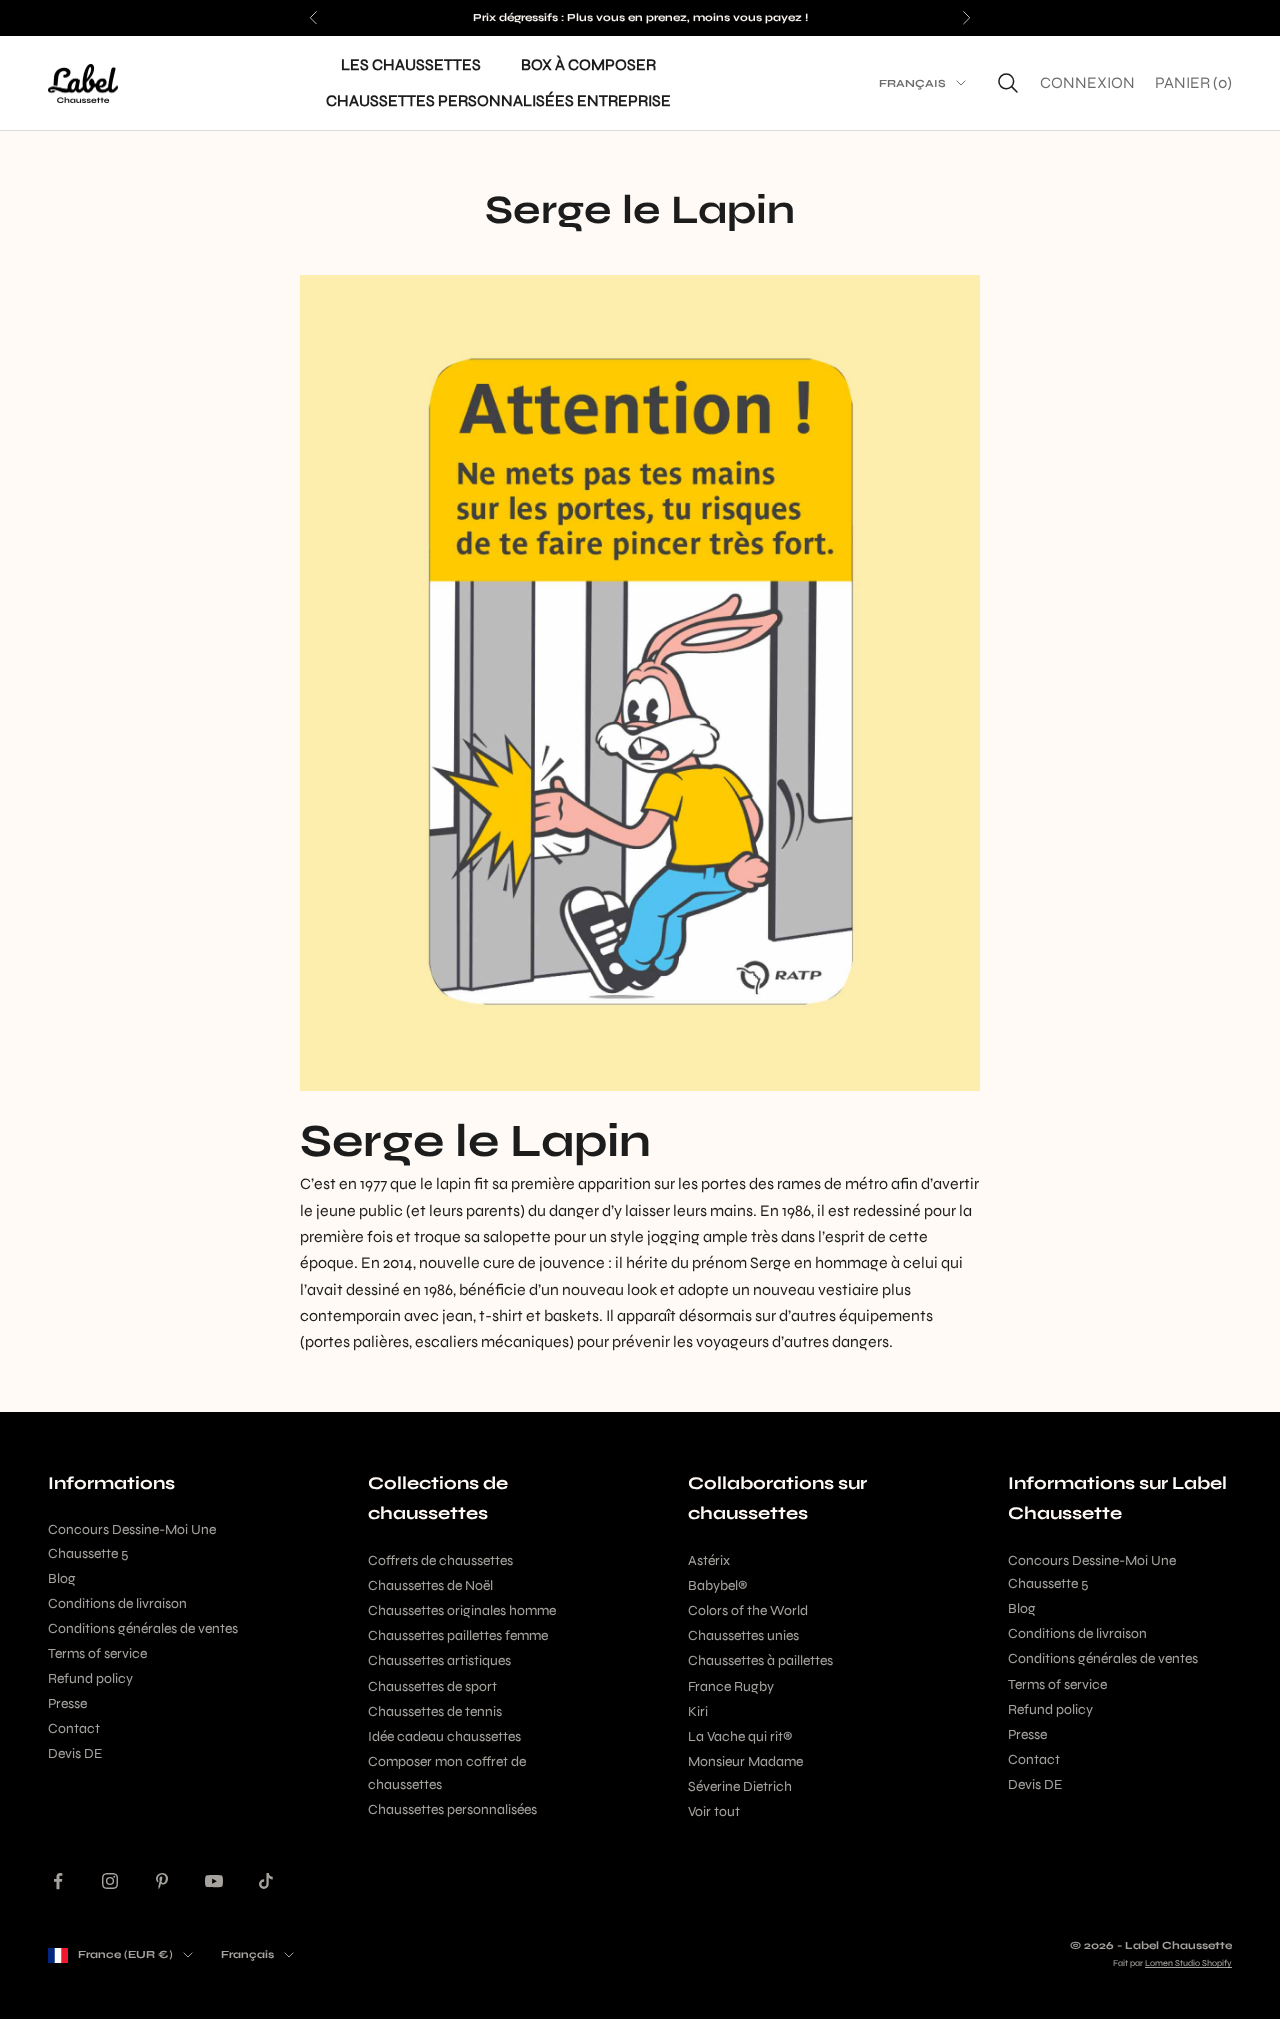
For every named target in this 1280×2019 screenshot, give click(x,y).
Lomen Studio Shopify (1188, 1963)
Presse (67, 1703)
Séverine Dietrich (740, 1786)
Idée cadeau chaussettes (444, 1736)
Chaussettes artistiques (439, 1660)
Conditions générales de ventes (143, 1628)
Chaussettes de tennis (435, 1711)
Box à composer (588, 64)
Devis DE (75, 1753)
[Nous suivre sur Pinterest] (162, 1881)
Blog (62, 1578)
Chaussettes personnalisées (452, 1809)
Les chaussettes (411, 64)
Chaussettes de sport (432, 1686)
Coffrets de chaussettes (440, 1560)
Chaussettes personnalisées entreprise (498, 100)
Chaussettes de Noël (430, 1585)
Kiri (698, 1711)
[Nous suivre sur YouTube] (214, 1881)
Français (912, 82)
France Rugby (731, 1686)
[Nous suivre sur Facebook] (58, 1881)
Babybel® (717, 1585)
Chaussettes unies (743, 1635)
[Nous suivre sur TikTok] (266, 1881)
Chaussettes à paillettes (760, 1660)
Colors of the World (748, 1610)
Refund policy (90, 1678)
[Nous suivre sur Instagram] (110, 1881)
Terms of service (97, 1653)
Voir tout (714, 1811)
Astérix (709, 1560)
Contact (74, 1728)
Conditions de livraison (117, 1603)
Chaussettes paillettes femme (458, 1635)
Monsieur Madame (745, 1761)
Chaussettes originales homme (462, 1610)
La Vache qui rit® (740, 1736)
